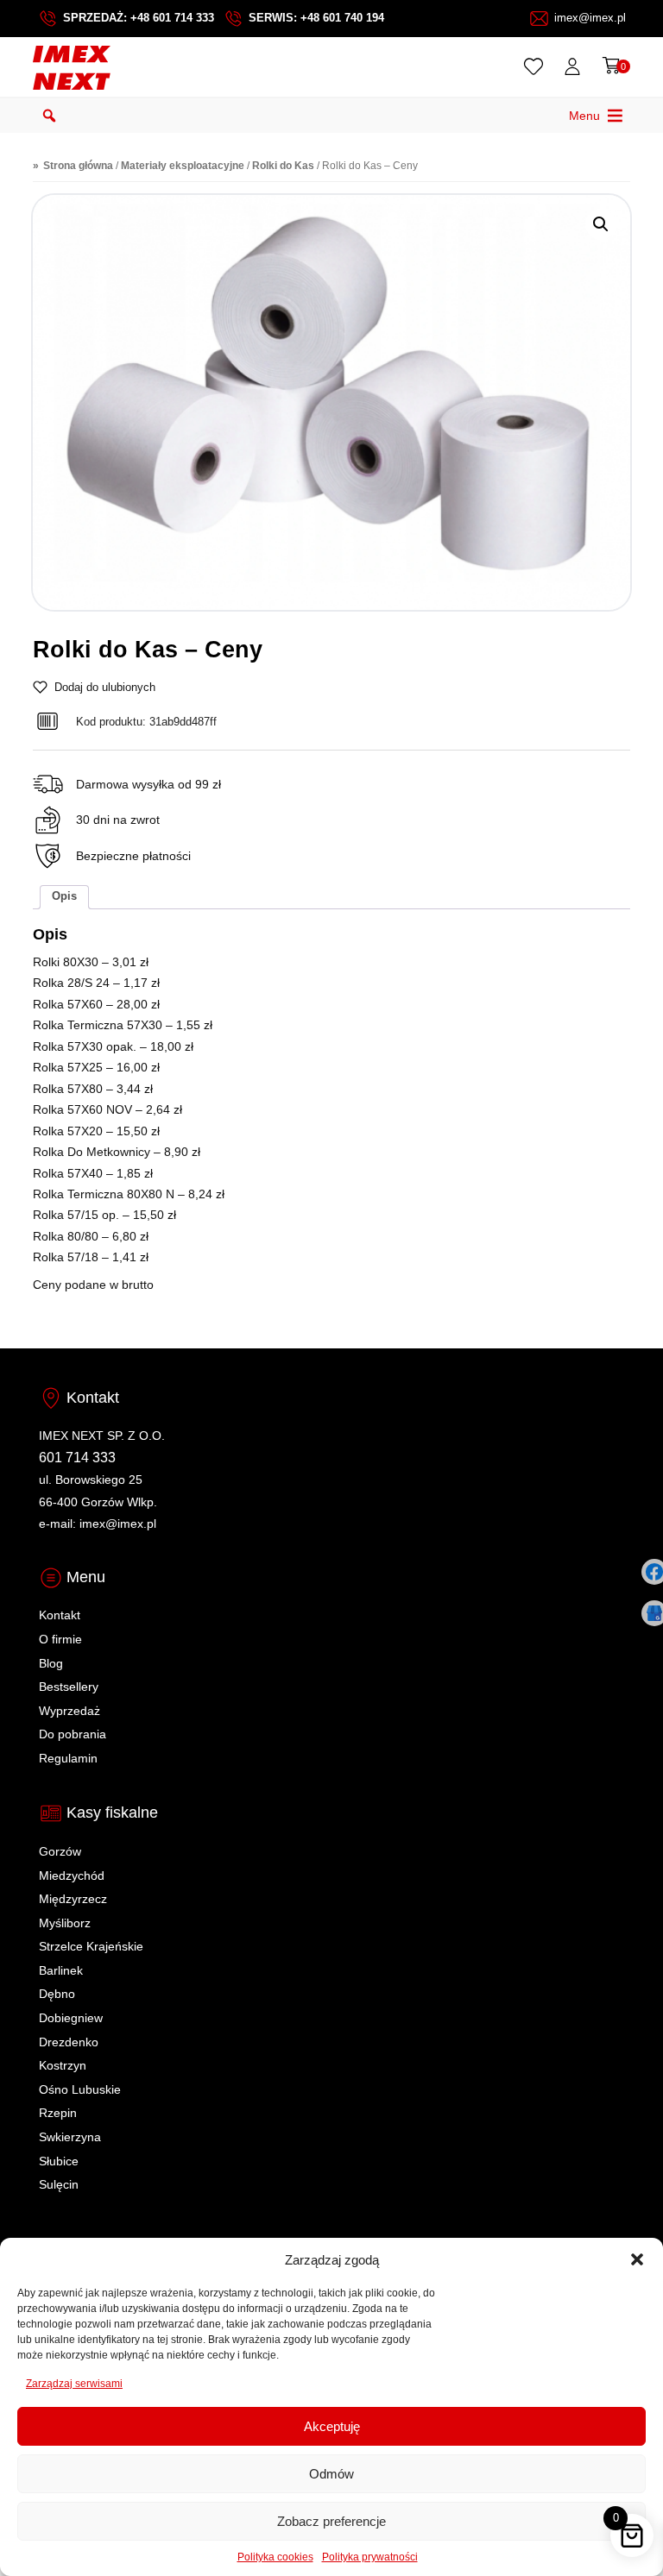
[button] (637, 2259)
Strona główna (78, 165)
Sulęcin (59, 2184)
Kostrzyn (63, 2065)
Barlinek (61, 1970)
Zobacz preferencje (331, 2521)
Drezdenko (69, 2042)
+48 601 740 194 (342, 18)
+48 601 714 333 (172, 18)
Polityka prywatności (370, 2557)
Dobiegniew (71, 2018)
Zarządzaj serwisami (74, 2384)
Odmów (331, 2474)
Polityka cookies (275, 2557)
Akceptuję (332, 2426)
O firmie (60, 1639)
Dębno (57, 1994)
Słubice (59, 2161)
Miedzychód (72, 1875)
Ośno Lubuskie (80, 2089)
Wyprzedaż (69, 1711)
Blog (51, 1663)
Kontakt (60, 1615)
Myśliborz (65, 1923)
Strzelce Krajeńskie (91, 1946)
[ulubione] (537, 66)
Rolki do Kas (283, 165)
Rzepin (58, 2113)
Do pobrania (73, 1734)
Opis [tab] (64, 896)
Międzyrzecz (73, 1899)
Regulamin (68, 1758)
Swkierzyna (70, 2137)
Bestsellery (69, 1687)
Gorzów (60, 1851)
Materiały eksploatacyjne (183, 165)
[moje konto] (575, 66)
